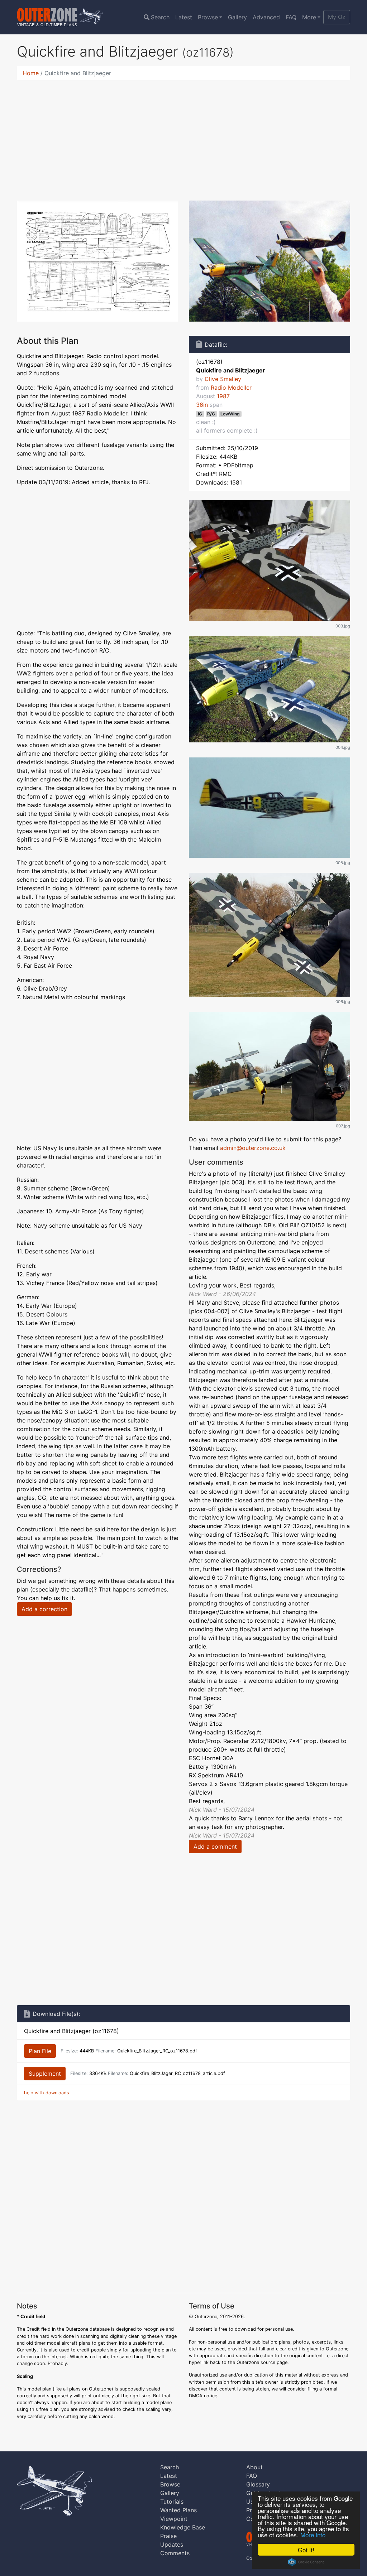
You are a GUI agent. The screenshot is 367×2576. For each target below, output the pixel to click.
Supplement (45, 2074)
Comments (175, 2553)
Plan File (40, 2051)
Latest (184, 17)
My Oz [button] (337, 17)
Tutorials (172, 2502)
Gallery (237, 17)
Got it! (306, 2550)
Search (160, 17)
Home (31, 73)
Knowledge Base (183, 2527)
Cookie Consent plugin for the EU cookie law (306, 2562)
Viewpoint (174, 2519)
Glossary (258, 2484)
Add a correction (44, 1609)
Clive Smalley (223, 379)
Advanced (266, 17)
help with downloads (47, 2093)
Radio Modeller (231, 387)
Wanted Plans (178, 2510)
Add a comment (215, 1846)
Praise (168, 2536)
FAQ (291, 17)
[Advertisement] (183, 136)
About (254, 2467)
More (309, 17)
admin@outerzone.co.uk (253, 1148)
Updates (172, 2544)
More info (313, 2535)
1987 (223, 396)
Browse (208, 17)
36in (202, 405)
